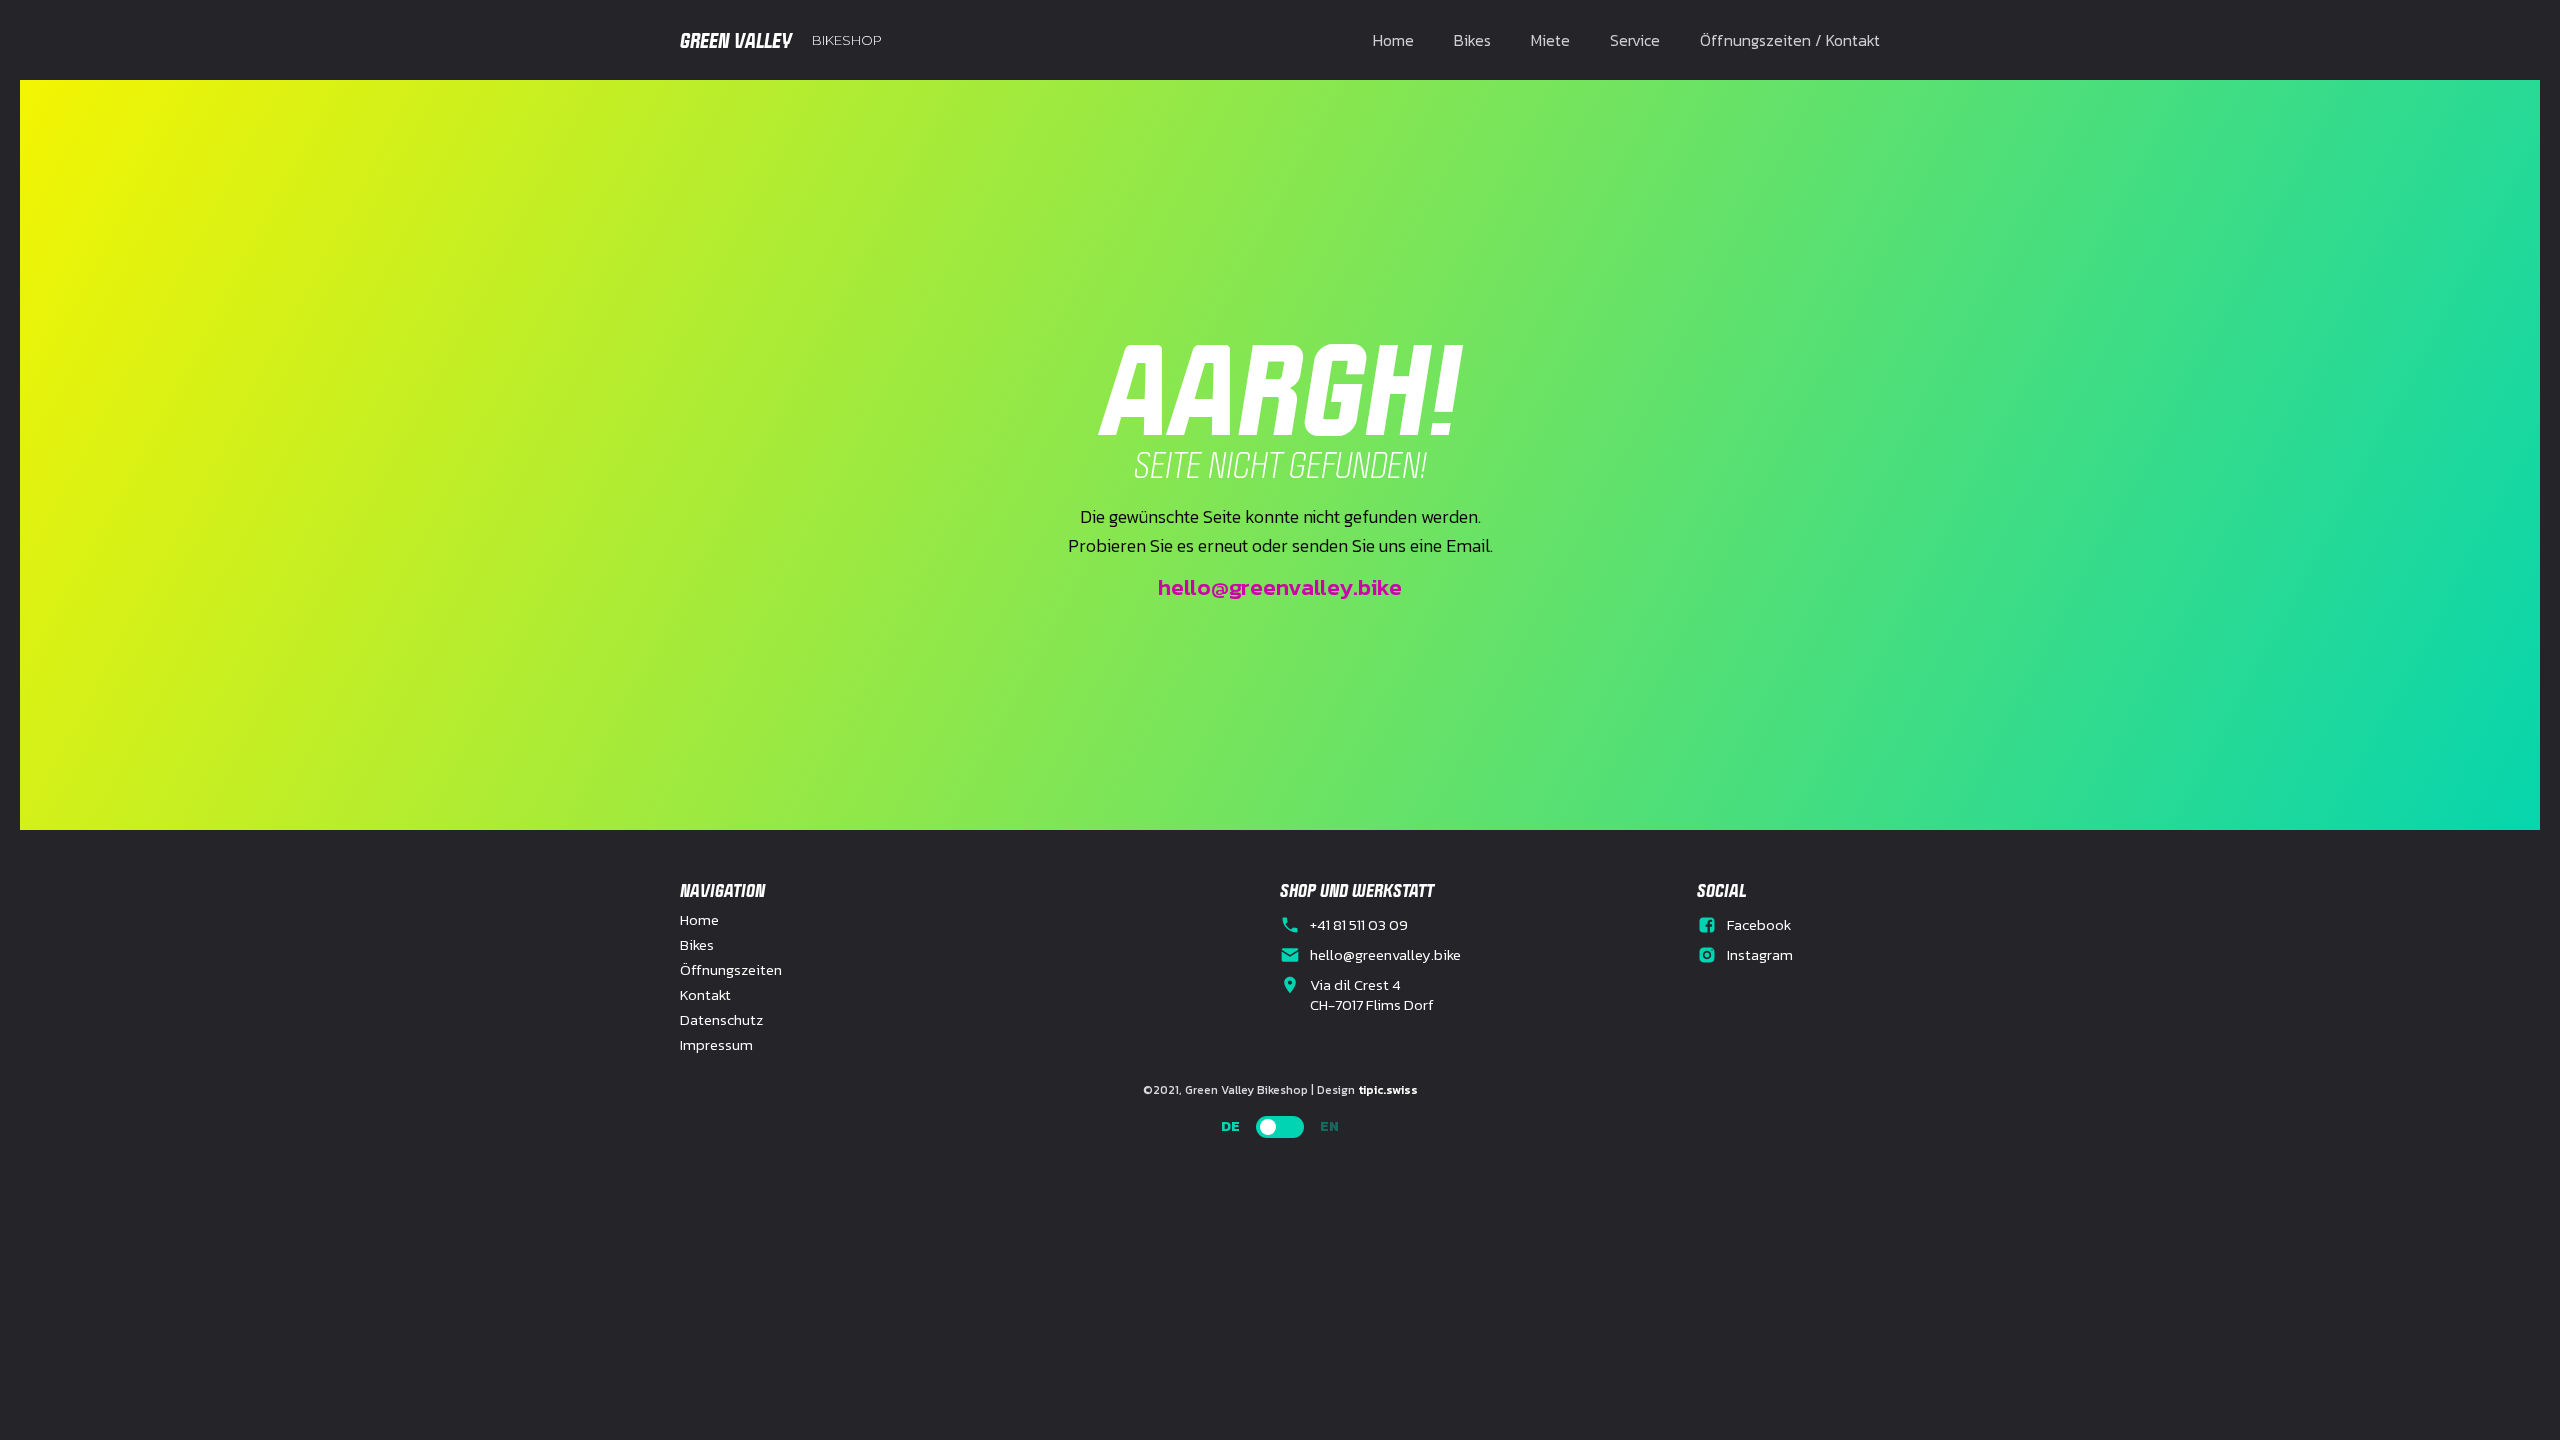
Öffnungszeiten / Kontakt (1790, 40)
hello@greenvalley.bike (1280, 587)
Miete (1550, 40)
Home (1393, 40)
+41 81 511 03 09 (1359, 925)
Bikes (1472, 40)
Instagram (1760, 955)
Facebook (1759, 925)
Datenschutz (721, 1020)
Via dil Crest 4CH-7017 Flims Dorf (1372, 995)
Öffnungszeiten (731, 970)
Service (1635, 40)
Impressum (716, 1045)
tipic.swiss (1388, 1090)
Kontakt (705, 995)
